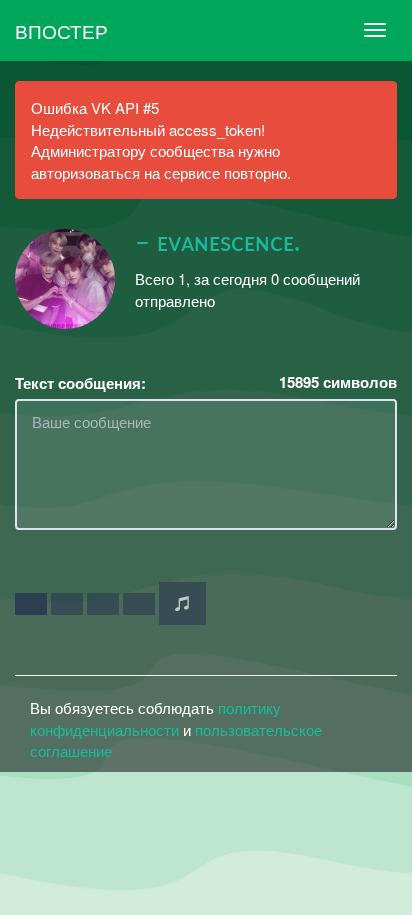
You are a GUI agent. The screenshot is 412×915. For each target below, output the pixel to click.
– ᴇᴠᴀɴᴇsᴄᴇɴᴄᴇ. (217, 243)
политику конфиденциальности (155, 718)
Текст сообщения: (80, 383)
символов (338, 382)
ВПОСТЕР (61, 30)
